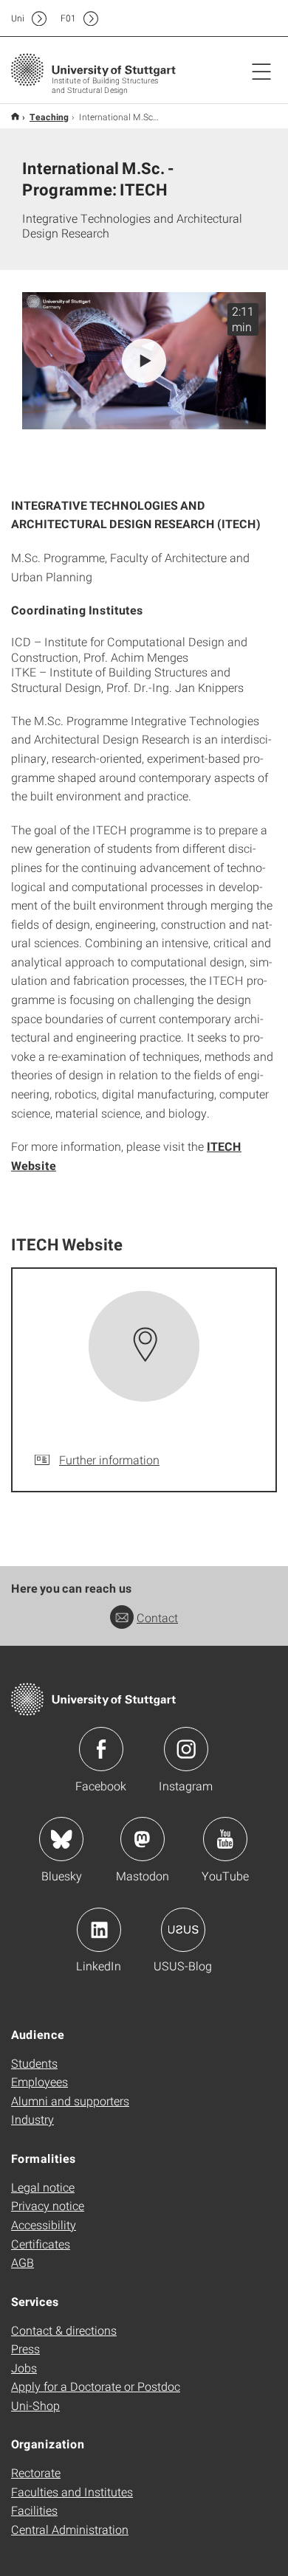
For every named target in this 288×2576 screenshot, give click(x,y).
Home (15, 116)
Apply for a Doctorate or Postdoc (96, 2386)
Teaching (49, 117)
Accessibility (44, 2224)
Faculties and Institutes (72, 2492)
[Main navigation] (261, 71)
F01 (68, 18)
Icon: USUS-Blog (183, 1930)
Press (25, 2348)
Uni (18, 18)
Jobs (24, 2368)
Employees (40, 2081)
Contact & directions (64, 2330)
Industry (32, 2119)
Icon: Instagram (186, 1749)
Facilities (34, 2510)
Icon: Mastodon (143, 1839)
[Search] (246, 18)
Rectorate (36, 2472)
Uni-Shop (35, 2405)
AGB (23, 2262)
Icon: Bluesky (61, 1839)
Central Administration (70, 2529)
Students (34, 2063)
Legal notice (43, 2187)
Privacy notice (48, 2205)
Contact (157, 1617)
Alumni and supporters (70, 2101)
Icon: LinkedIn (99, 1930)
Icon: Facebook (101, 1749)
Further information (109, 1460)
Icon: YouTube (225, 1839)
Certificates (41, 2244)
